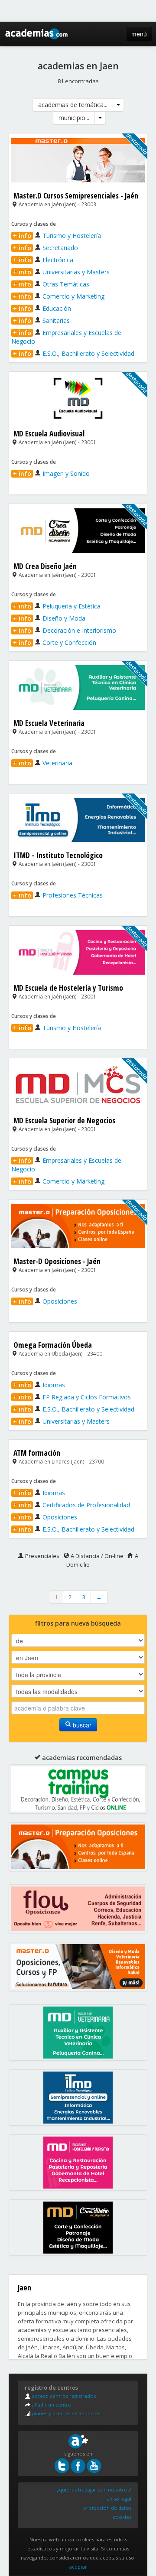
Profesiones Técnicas (58, 895)
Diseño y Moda (49, 618)
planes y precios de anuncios (65, 2413)
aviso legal (119, 2499)
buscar (81, 1725)
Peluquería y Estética (57, 606)
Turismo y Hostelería (57, 236)
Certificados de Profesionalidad (71, 1505)
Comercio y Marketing (59, 296)
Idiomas (39, 1385)
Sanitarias (41, 320)
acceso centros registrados (63, 2396)
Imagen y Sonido (51, 473)
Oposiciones (45, 1301)
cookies (122, 2517)
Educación (42, 308)
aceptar (78, 2567)
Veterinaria (43, 763)
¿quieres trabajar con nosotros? (94, 2490)
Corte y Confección (55, 642)
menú (139, 34)
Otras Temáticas (51, 284)
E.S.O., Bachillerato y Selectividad (74, 353)
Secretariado (45, 248)
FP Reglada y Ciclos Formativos (72, 1397)
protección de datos (107, 2508)
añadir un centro (51, 2405)
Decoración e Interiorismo (65, 630)
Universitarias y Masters (61, 272)
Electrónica (43, 260)
